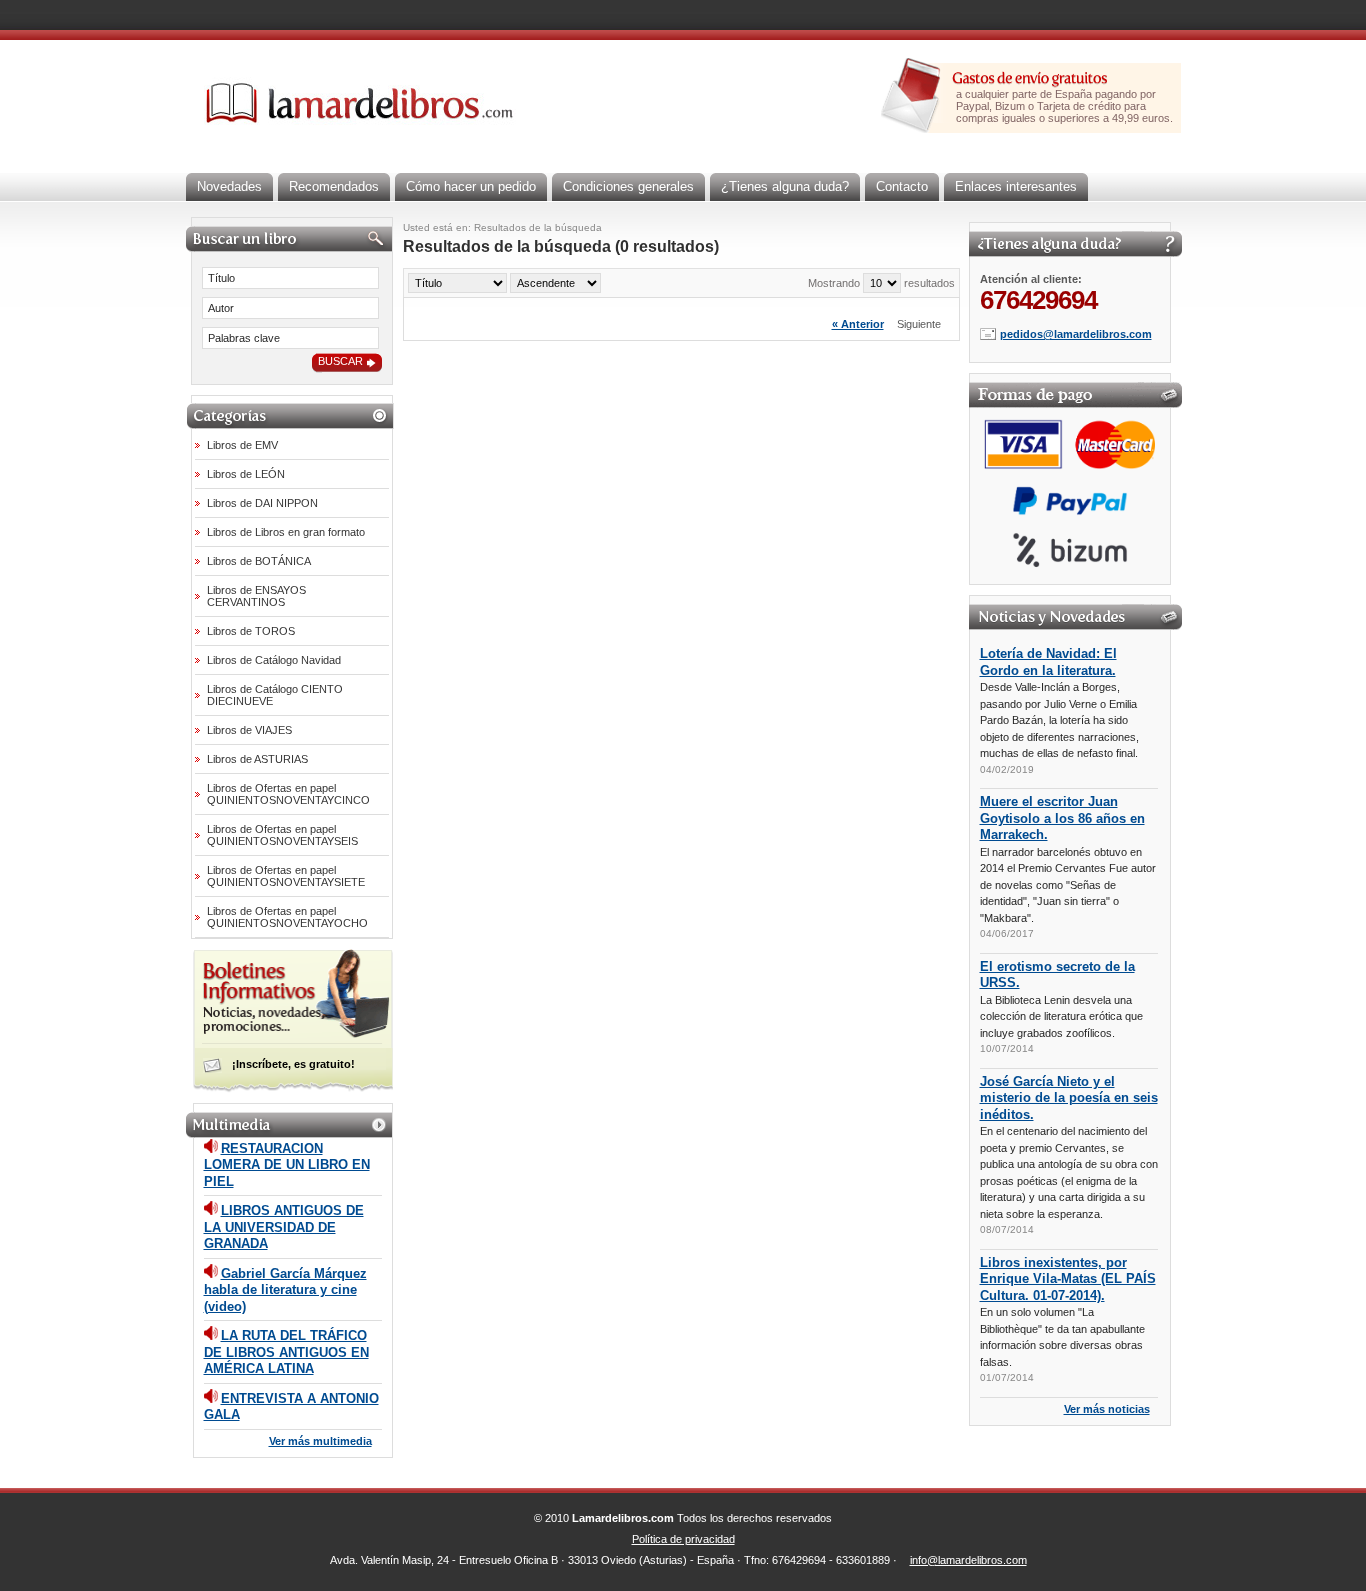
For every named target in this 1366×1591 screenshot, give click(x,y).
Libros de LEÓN (246, 474)
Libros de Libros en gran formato (286, 532)
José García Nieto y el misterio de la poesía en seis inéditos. (1069, 1098)
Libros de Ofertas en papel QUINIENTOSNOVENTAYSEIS (282, 835)
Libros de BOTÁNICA (259, 561)
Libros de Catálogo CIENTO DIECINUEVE (275, 695)
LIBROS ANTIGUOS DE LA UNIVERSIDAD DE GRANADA (284, 1227)
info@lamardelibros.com (968, 1560)
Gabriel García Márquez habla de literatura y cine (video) (285, 1290)
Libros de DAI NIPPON (262, 503)
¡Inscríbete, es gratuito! (293, 1064)
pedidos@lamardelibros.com (1076, 334)
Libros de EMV (242, 445)
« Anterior (858, 324)
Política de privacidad (683, 1539)
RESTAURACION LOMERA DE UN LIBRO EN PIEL (287, 1165)
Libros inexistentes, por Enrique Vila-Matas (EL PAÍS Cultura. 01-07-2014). (1068, 1279)
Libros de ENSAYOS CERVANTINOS (256, 596)
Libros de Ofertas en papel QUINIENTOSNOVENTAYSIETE (286, 876)
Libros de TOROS (251, 631)
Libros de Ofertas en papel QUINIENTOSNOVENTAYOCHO (287, 917)
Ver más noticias (1107, 1409)
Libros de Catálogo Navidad (274, 660)
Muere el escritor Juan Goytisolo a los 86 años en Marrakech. (1062, 818)
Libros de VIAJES (249, 730)
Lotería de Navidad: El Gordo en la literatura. (1048, 662)
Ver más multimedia (320, 1441)
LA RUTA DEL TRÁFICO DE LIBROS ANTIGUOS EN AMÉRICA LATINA (286, 1352)
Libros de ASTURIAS (257, 759)
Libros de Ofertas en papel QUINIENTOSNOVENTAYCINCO (288, 794)
